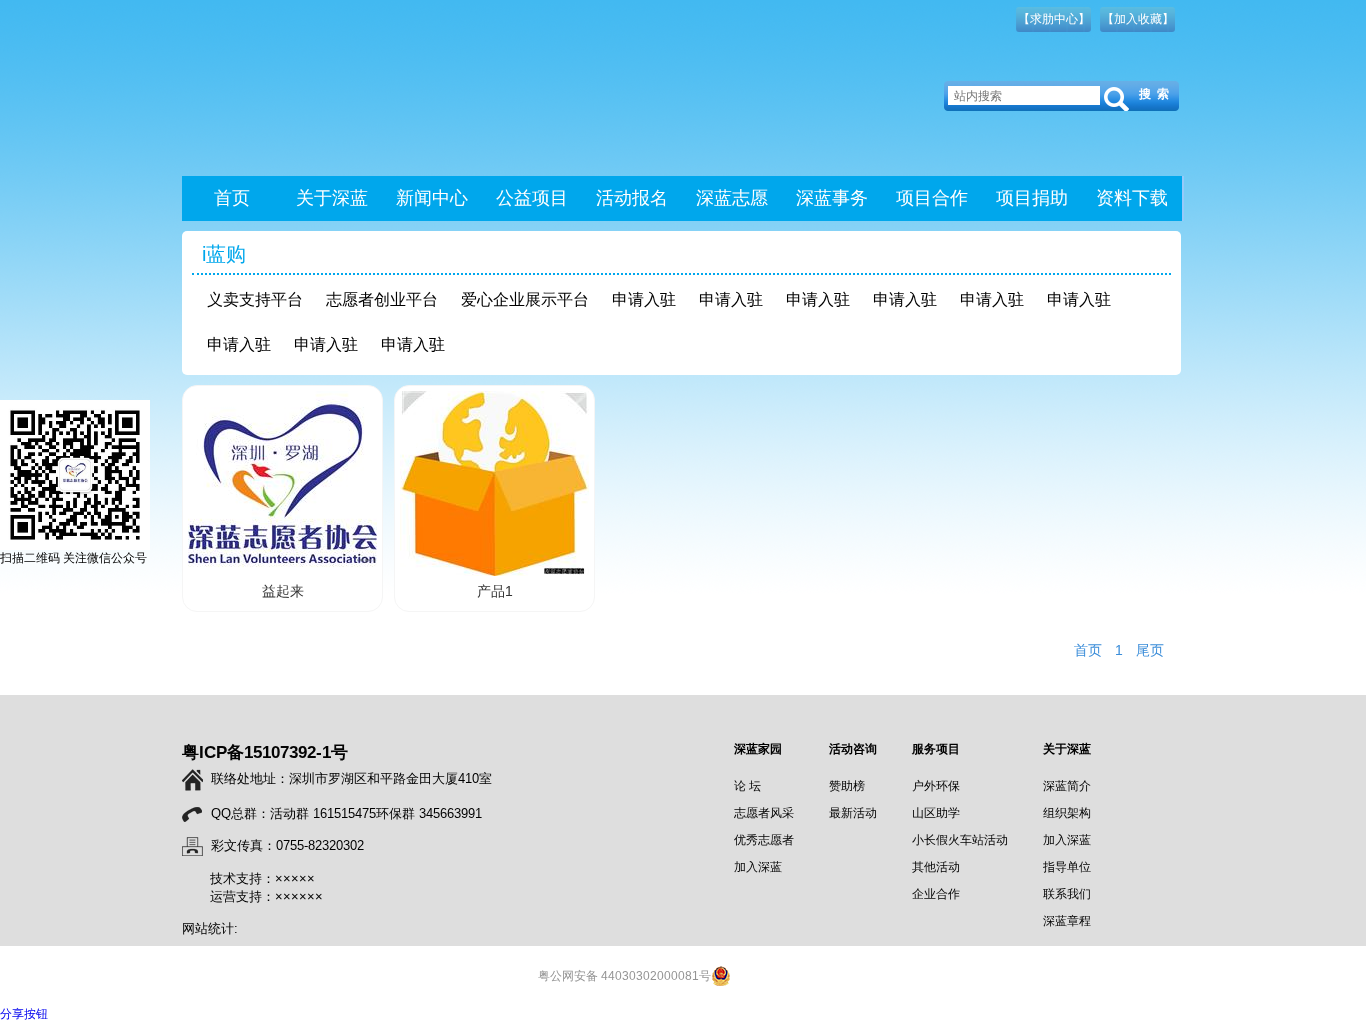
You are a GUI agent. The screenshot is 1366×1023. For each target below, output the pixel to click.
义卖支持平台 (255, 299)
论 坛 (747, 786)
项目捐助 (1032, 198)
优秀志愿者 (764, 840)
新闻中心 (432, 198)
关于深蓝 (332, 198)
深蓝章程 (1067, 921)
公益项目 (532, 198)
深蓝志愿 (732, 198)
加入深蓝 (758, 867)
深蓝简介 (1067, 786)
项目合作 (932, 198)
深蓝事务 (832, 198)
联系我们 (1067, 894)
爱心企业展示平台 (525, 299)
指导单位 (1067, 867)
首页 (232, 198)
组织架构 (1067, 813)
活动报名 (632, 198)
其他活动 (936, 867)
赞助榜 (847, 786)
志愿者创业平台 (382, 299)
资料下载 (1132, 198)
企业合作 (936, 894)
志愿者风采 (764, 813)
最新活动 (853, 813)
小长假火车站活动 (960, 840)
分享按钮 (24, 1014)
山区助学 (936, 813)
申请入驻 (644, 299)
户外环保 (936, 786)
